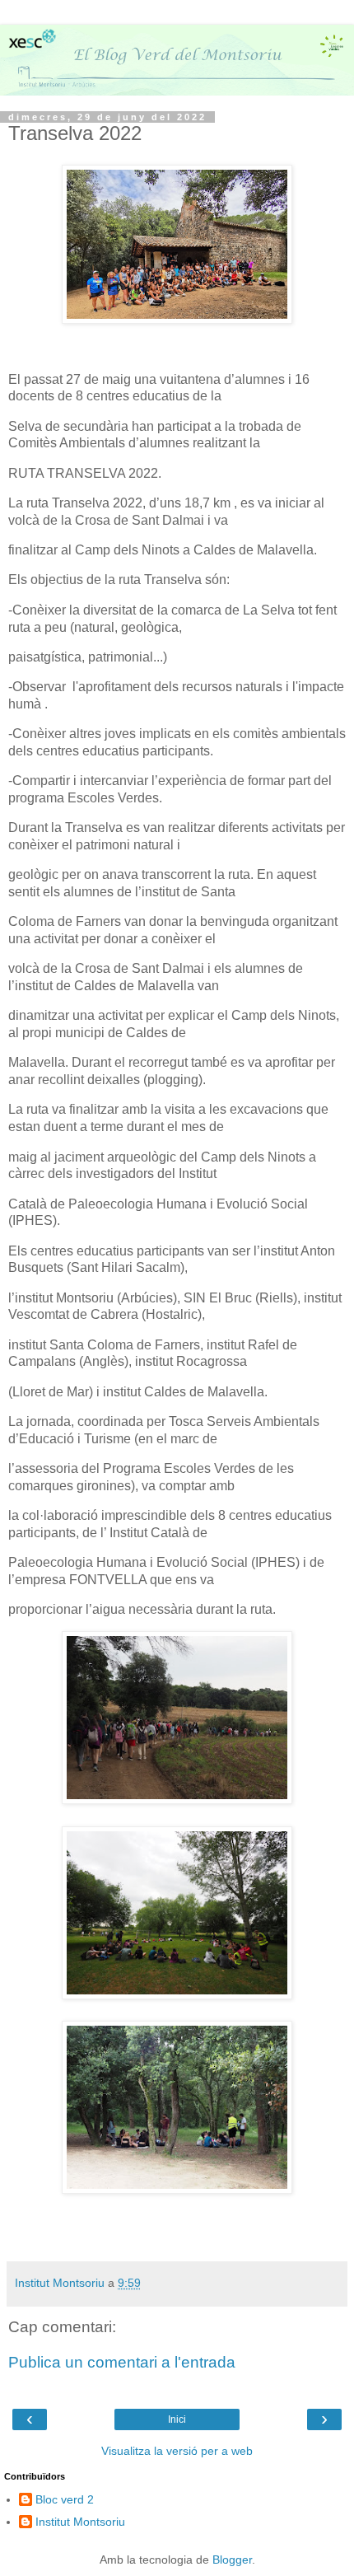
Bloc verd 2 (65, 2499)
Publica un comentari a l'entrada (122, 2362)
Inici (177, 2419)
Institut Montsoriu (80, 2522)
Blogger (232, 2560)
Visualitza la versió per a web (177, 2451)
